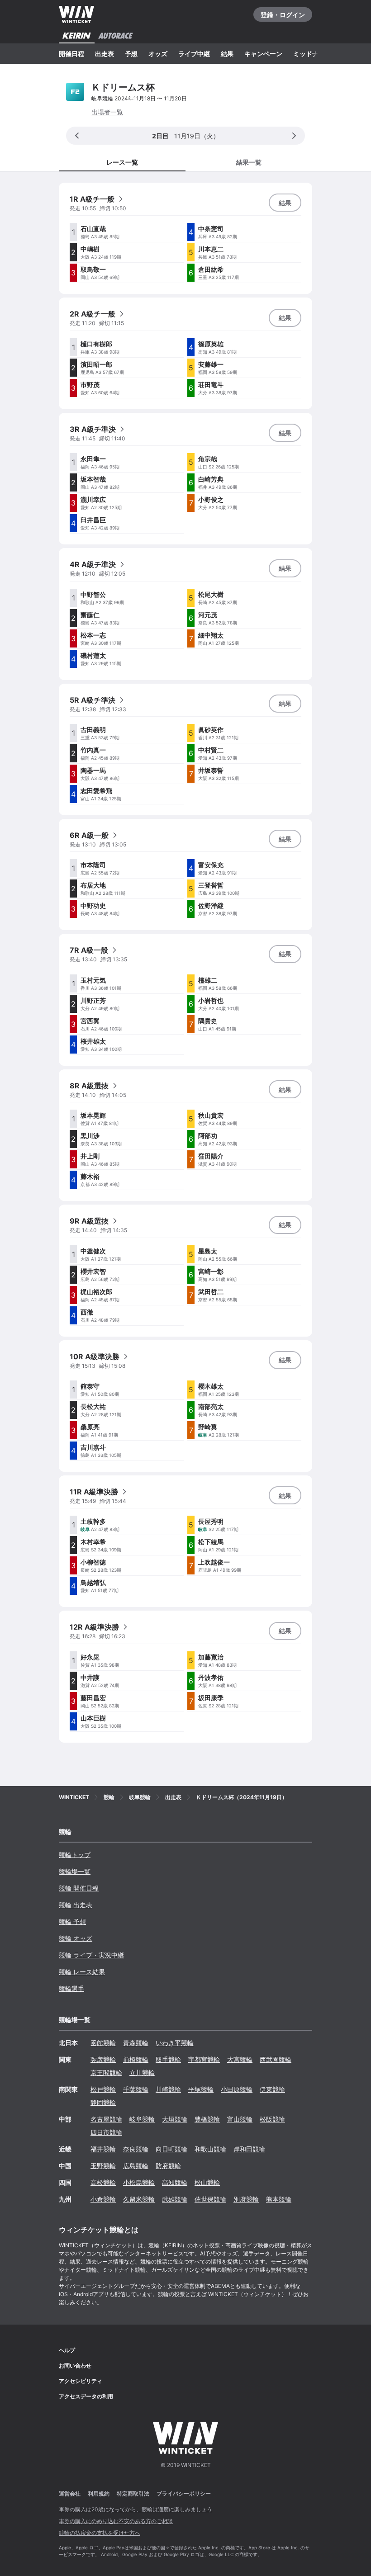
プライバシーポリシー (184, 2493)
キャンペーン (263, 54)
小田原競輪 (237, 2089)
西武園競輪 (276, 2059)
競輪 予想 (72, 1921)
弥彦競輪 (103, 2059)
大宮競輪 (240, 2059)
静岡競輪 (103, 2102)
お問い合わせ (75, 2366)
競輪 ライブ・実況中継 (91, 1955)
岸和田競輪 (249, 2149)
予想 (131, 54)
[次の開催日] (294, 136)
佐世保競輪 (210, 2199)
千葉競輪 (136, 2089)
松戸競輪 (103, 2089)
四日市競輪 (106, 2132)
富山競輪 (240, 2119)
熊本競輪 (279, 2199)
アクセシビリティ (81, 2381)
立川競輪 (142, 2073)
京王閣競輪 (106, 2073)
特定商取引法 (133, 2493)
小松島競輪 (139, 2182)
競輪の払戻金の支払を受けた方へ (100, 2533)
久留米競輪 (139, 2199)
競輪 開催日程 (79, 1888)
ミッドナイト (312, 54)
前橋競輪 (136, 2059)
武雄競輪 (175, 2199)
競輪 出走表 (76, 1905)
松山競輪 (207, 2182)
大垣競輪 (175, 2119)
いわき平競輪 (175, 2043)
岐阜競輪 (142, 2119)
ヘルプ (67, 2350)
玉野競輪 (103, 2166)
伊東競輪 (272, 2089)
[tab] (249, 162)
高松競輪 (103, 2182)
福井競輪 (103, 2149)
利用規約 (99, 2493)
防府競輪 (168, 2166)
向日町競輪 (171, 2149)
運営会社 (70, 2493)
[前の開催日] (77, 136)
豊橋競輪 (207, 2119)
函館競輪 (103, 2043)
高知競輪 (175, 2182)
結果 (227, 54)
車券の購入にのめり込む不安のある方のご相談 (116, 2521)
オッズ (158, 54)
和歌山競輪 (210, 2149)
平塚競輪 (201, 2089)
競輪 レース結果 (82, 1972)
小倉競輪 (103, 2199)
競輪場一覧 (75, 1871)
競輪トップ (75, 1855)
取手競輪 (168, 2059)
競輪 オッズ (76, 1938)
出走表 (105, 54)
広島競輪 (136, 2166)
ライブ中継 (194, 54)
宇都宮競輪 (204, 2059)
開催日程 (71, 54)
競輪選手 (71, 1988)
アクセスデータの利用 (86, 2396)
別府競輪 (246, 2199)
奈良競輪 (136, 2149)
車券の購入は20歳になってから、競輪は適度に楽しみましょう (136, 2509)
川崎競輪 (168, 2089)
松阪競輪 (272, 2119)
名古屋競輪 (106, 2119)
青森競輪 (136, 2043)
